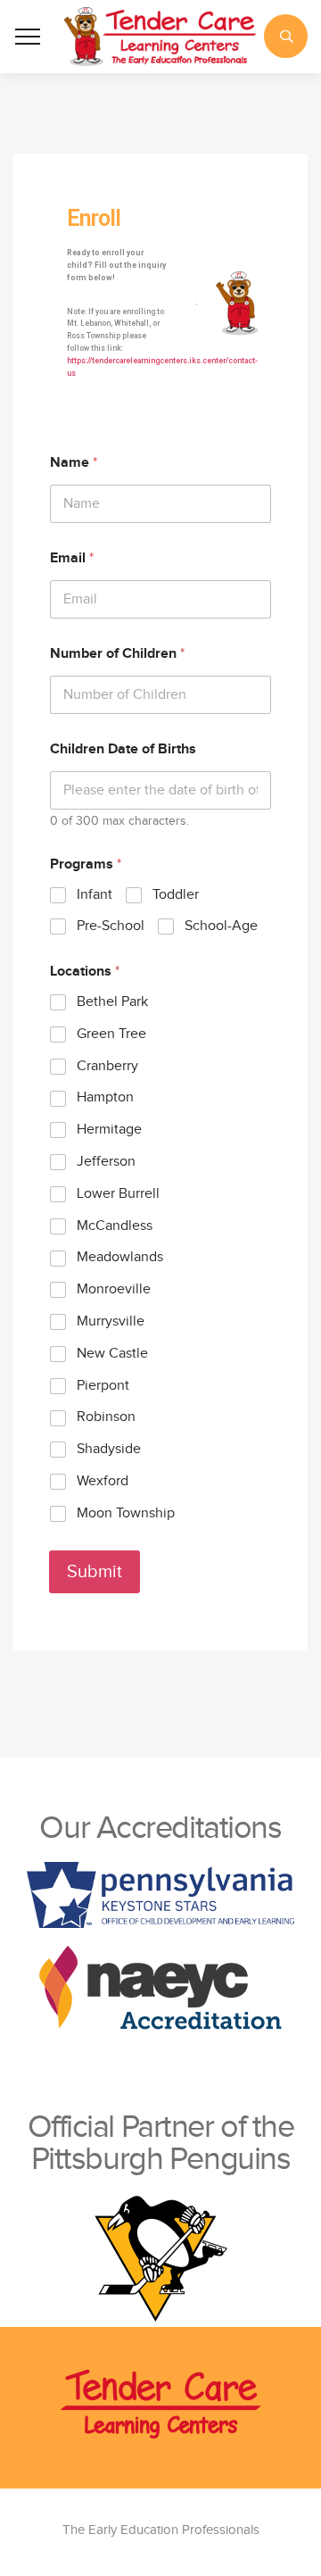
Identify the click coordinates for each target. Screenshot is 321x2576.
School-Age (221, 926)
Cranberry (107, 1066)
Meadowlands (120, 1257)
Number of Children (117, 654)
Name (74, 463)
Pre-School (111, 926)
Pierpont (103, 1386)
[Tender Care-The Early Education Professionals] (160, 37)
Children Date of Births (123, 749)
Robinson (106, 1417)
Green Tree (111, 1034)
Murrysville (111, 1321)
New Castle (112, 1354)
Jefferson (106, 1162)
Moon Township (126, 1513)
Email (72, 558)
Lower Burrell (118, 1194)
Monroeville (114, 1289)
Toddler (176, 895)
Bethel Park (112, 1002)
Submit (95, 1572)
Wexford (103, 1481)
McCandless (115, 1226)
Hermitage (109, 1130)
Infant (95, 895)
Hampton (105, 1097)
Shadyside (109, 1449)
